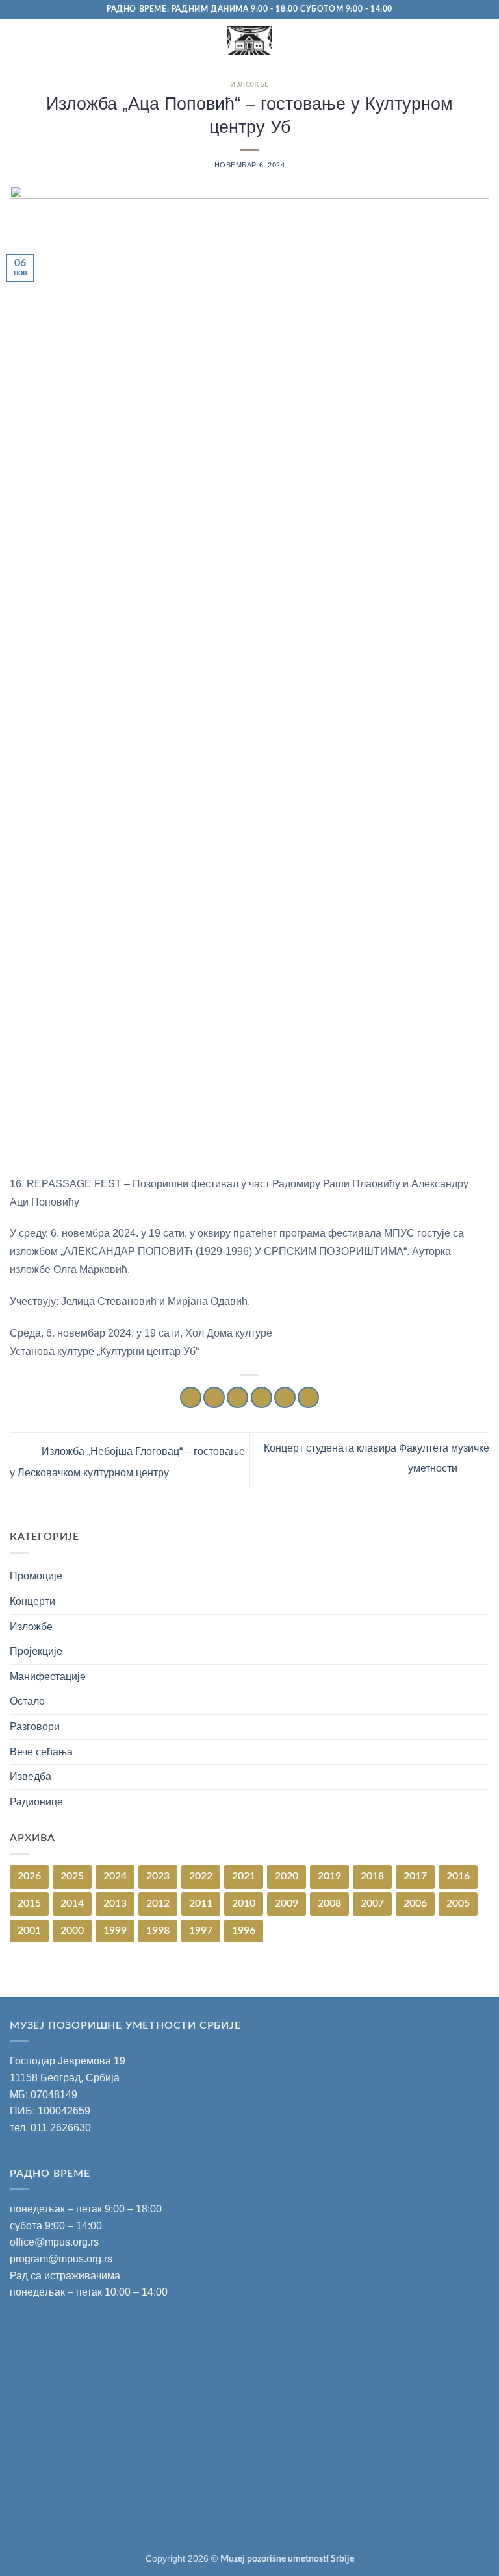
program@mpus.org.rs (61, 2259)
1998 (158, 1931)
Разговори (35, 1727)
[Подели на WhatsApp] (191, 1397)
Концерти (32, 1601)
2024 (115, 1876)
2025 (72, 1876)
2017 (415, 1876)
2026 (29, 1876)
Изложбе (249, 85)
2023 (158, 1876)
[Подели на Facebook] (214, 1397)
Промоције (36, 1576)
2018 (372, 1876)
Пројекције (36, 1651)
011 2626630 (61, 2128)
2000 (72, 1931)
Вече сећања (41, 1752)
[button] (18, 41)
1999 (115, 1931)
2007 (372, 1903)
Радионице (36, 1802)
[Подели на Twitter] (237, 1397)
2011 (201, 1903)
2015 (29, 1903)
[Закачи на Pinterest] (285, 1397)
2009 (287, 1903)
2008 (329, 1903)
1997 (201, 1931)
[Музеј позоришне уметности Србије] (250, 41)
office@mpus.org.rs (54, 2242)
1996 (244, 1931)
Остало (27, 1701)
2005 (458, 1903)
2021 (244, 1876)
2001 (29, 1931)
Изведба (31, 1777)
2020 (287, 1876)
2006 (415, 1903)
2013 (115, 1903)
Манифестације (48, 1677)
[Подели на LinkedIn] (308, 1397)
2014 (72, 1903)
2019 (329, 1876)
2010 (244, 1903)
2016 (458, 1876)
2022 (201, 1876)
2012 (158, 1903)
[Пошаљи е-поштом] (262, 1397)
